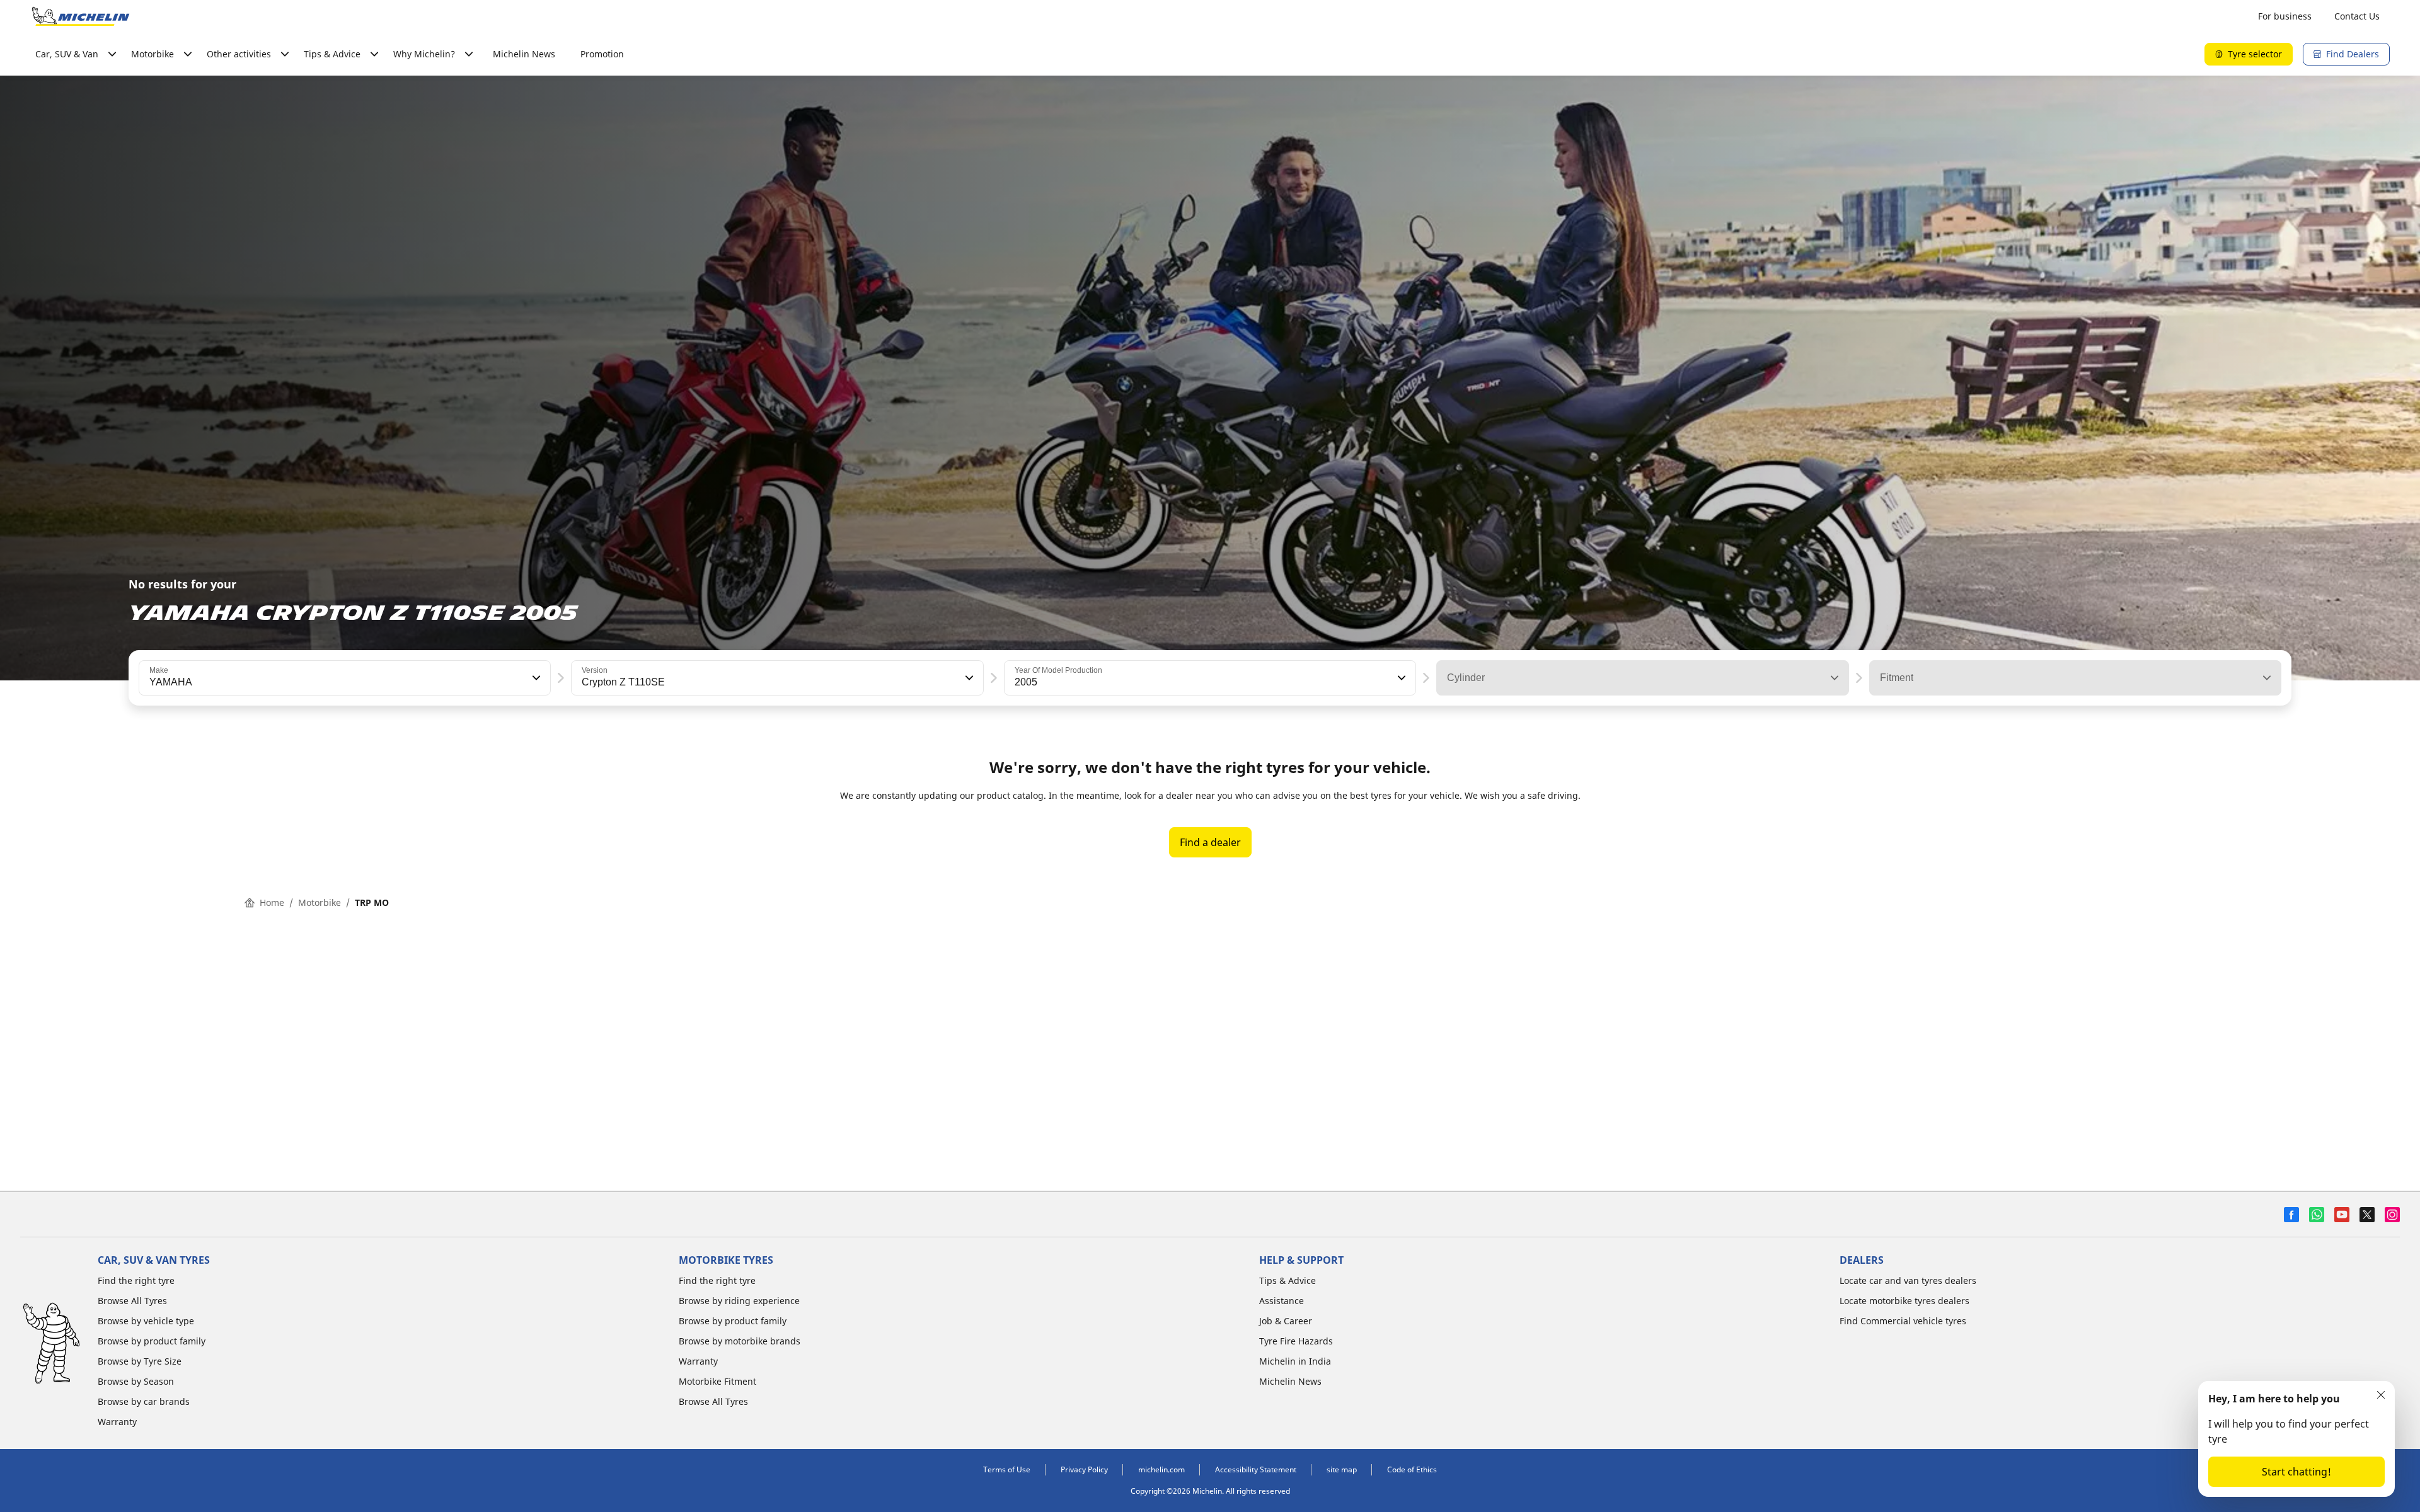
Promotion (602, 54)
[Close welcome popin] (2381, 1395)
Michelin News (524, 54)
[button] (535, 678)
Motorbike (320, 902)
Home (272, 902)
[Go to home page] (81, 16)
